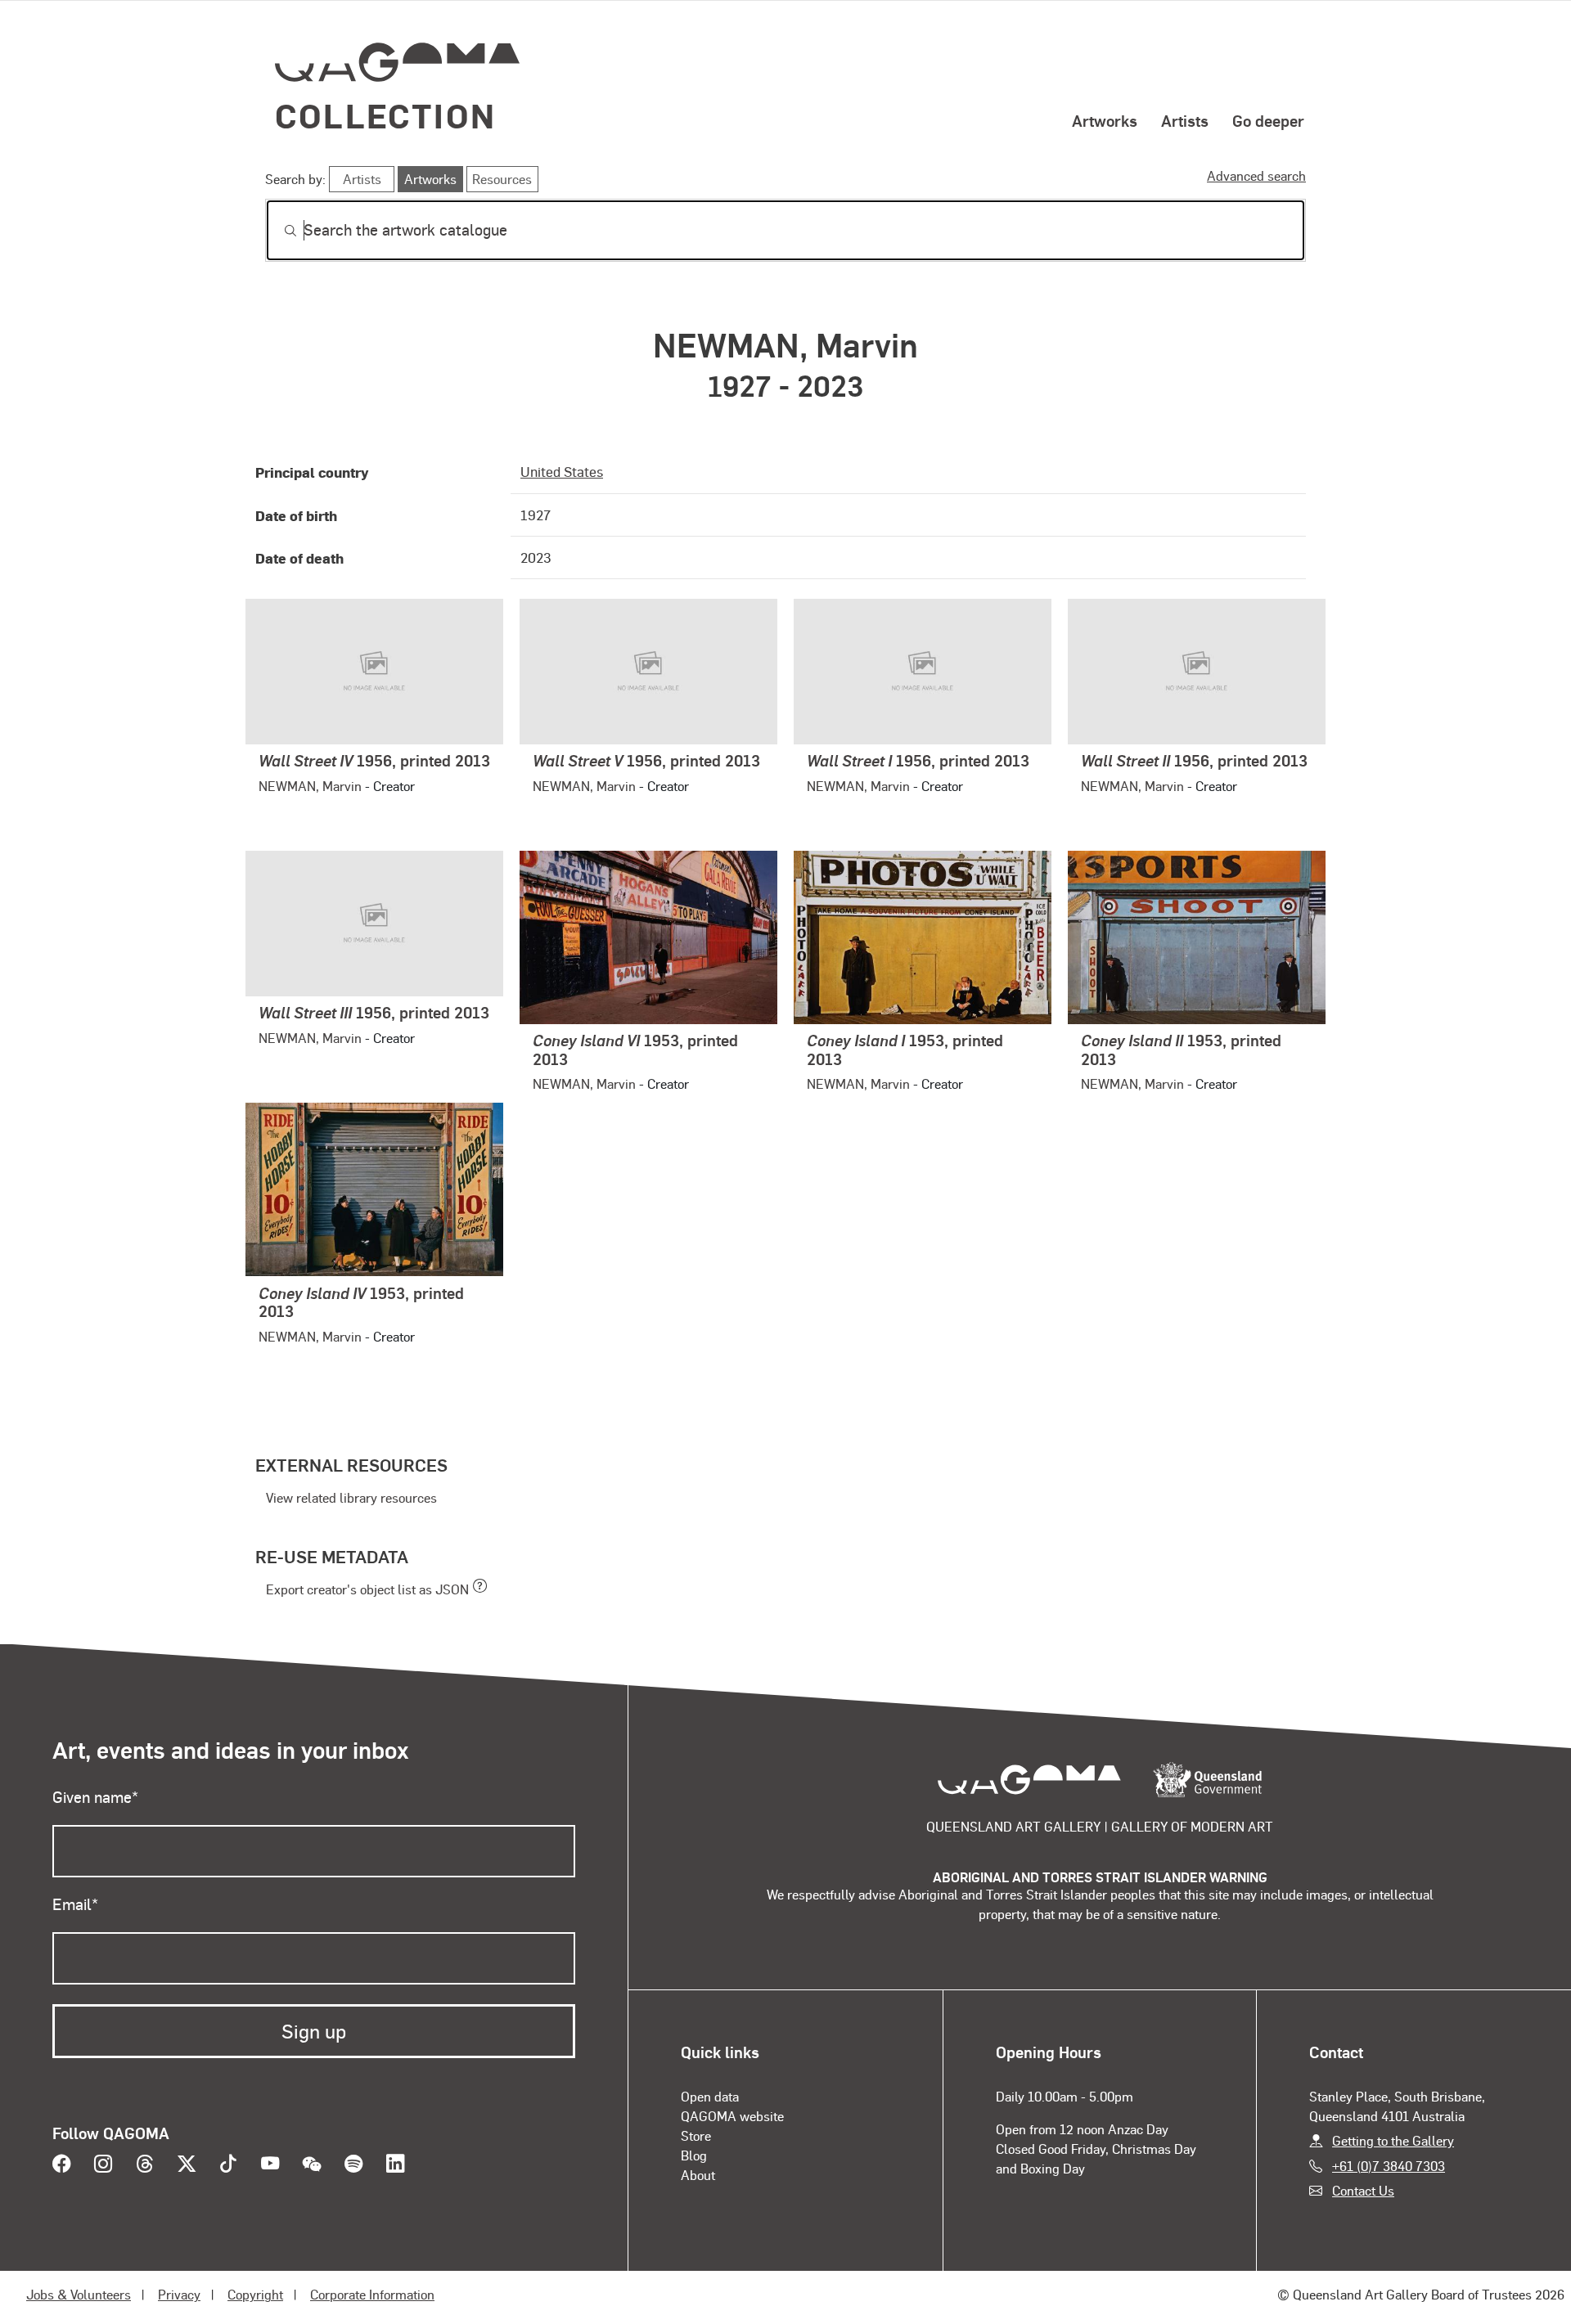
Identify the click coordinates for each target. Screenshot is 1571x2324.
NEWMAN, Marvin (310, 786)
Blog (694, 2155)
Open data (710, 2096)
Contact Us (1363, 2190)
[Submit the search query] (277, 231)
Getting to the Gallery (1393, 2140)
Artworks (1105, 120)
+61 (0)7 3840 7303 (1389, 2166)
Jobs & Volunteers (79, 2294)
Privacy (179, 2294)
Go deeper (1268, 120)
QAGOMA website (732, 2116)
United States (562, 471)
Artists (1185, 120)
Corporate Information (372, 2294)
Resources (502, 179)
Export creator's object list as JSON (367, 1589)
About (698, 2175)
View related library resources (351, 1497)
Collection (385, 115)
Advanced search (1256, 175)
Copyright (255, 2294)
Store (696, 2135)
